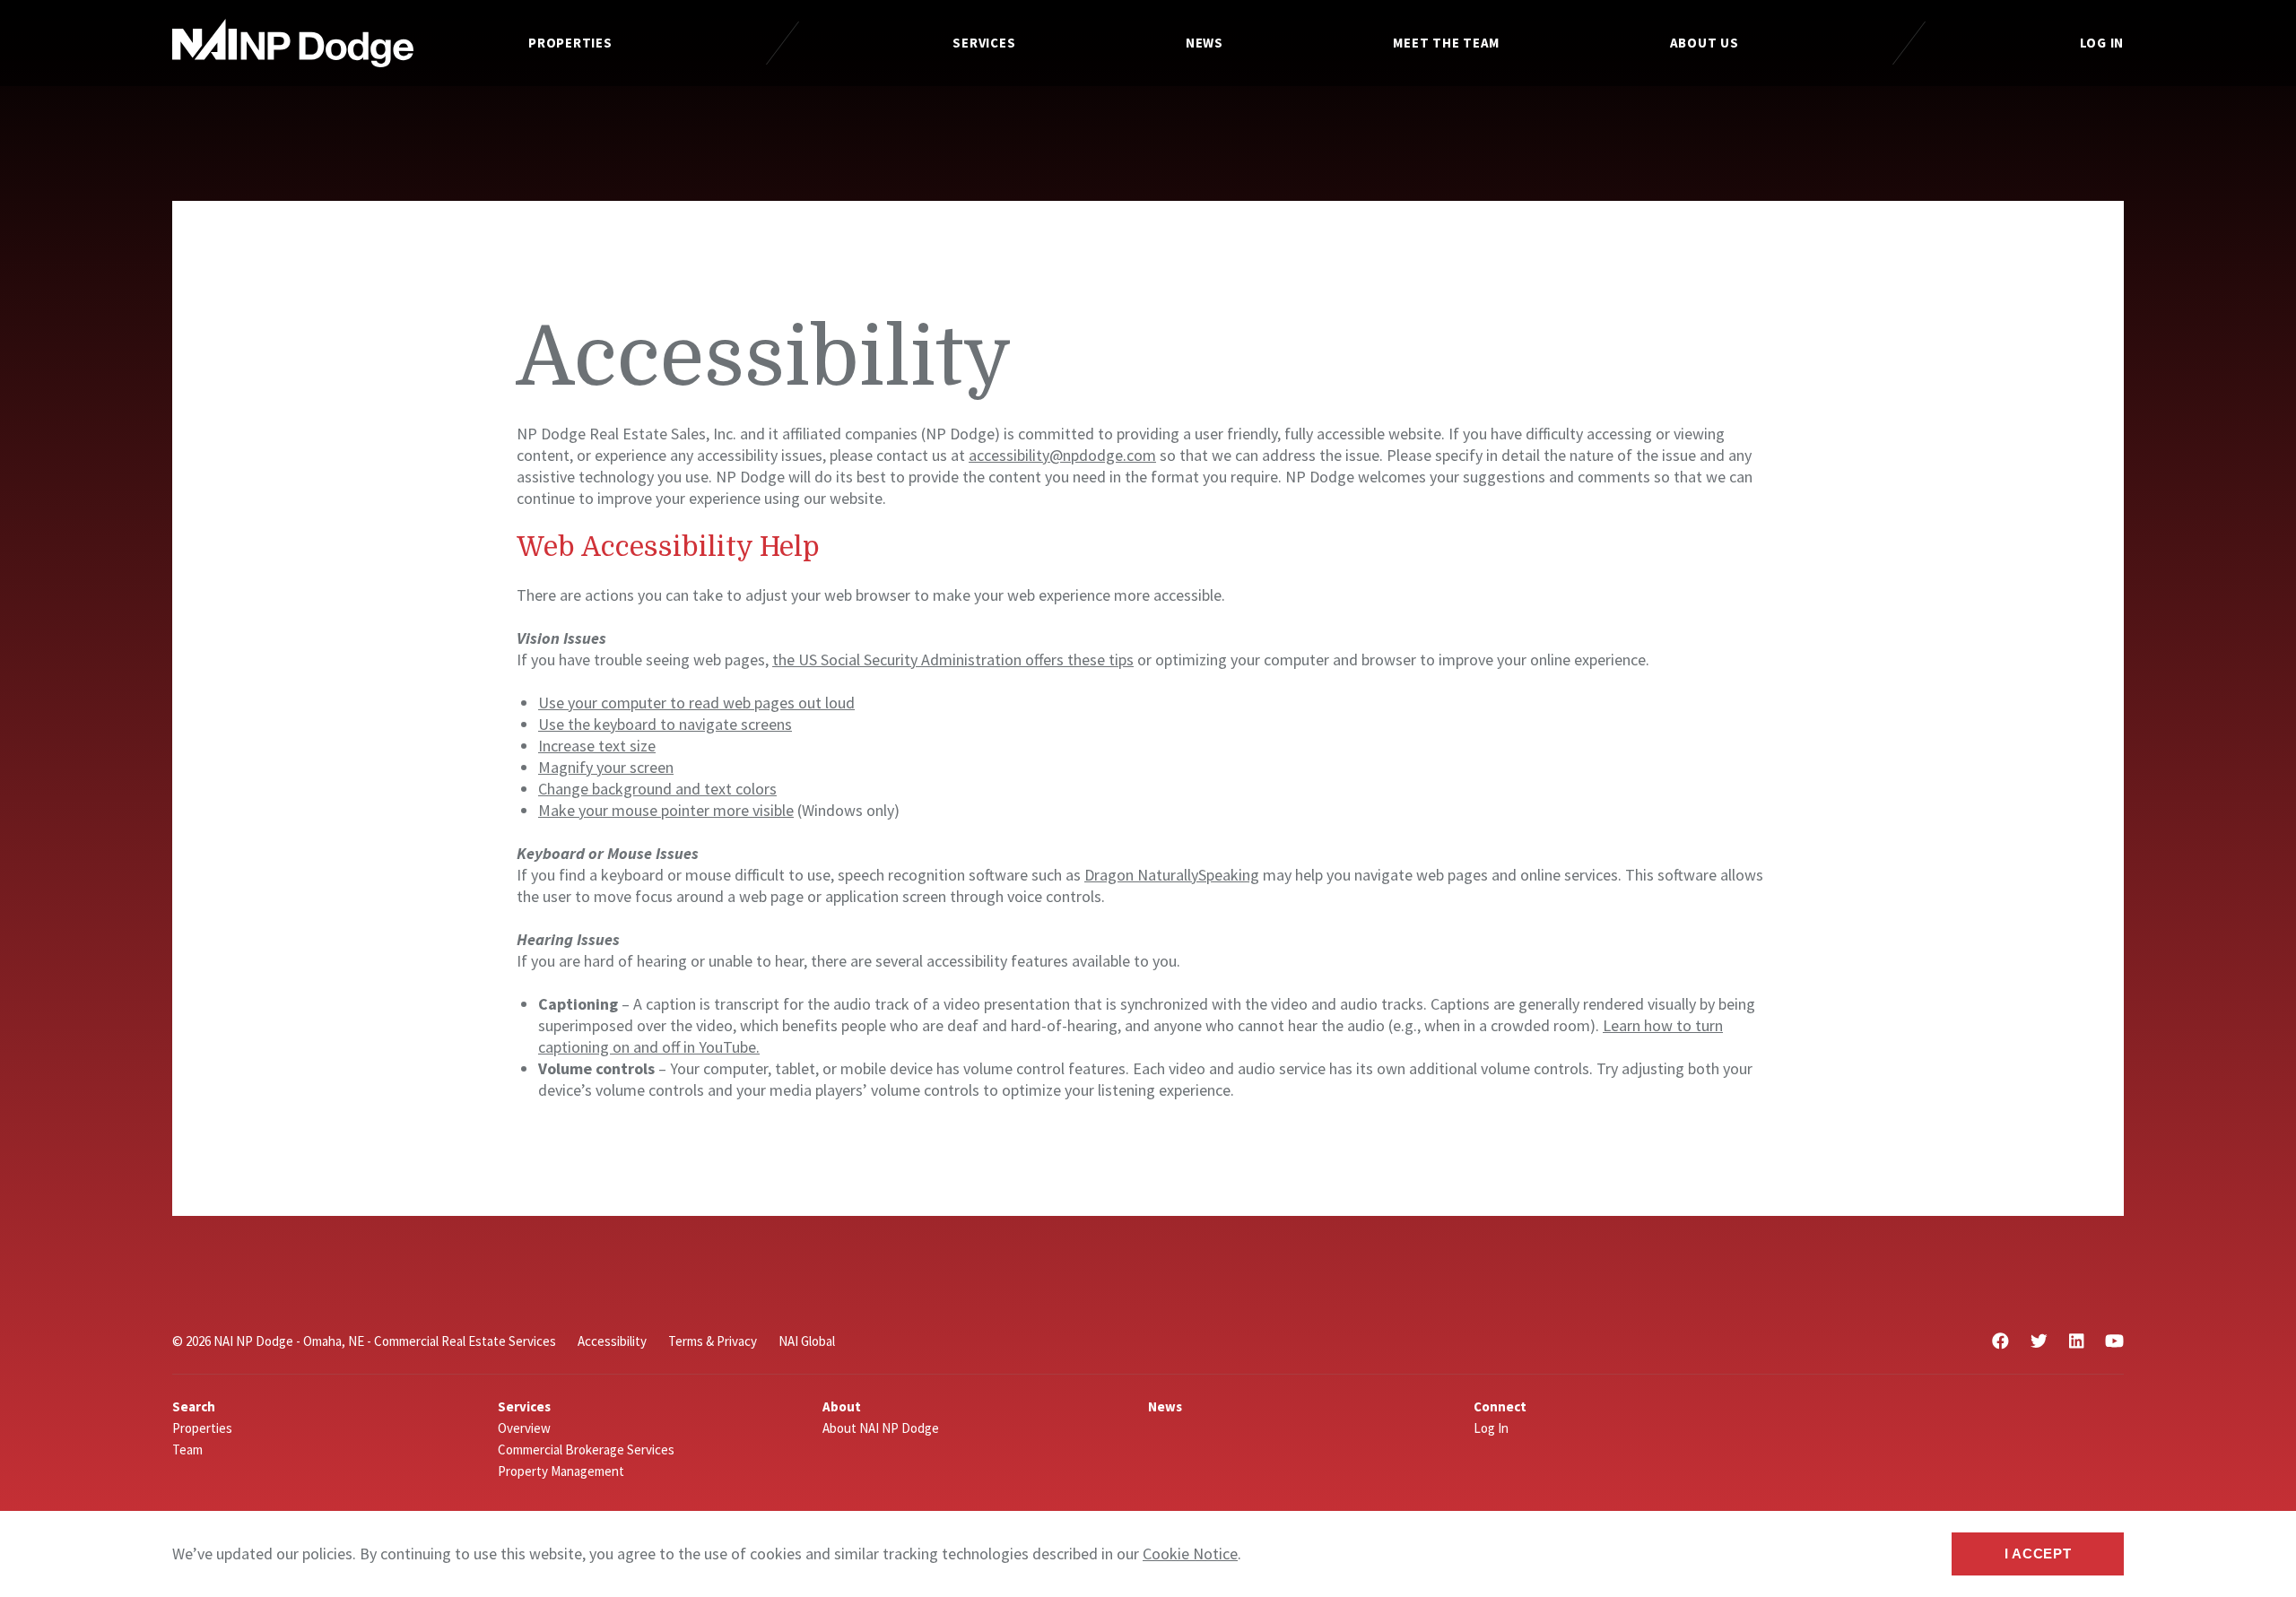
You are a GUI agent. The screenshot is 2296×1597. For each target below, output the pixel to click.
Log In (2102, 43)
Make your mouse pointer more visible (666, 810)
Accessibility (612, 1341)
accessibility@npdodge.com (1062, 455)
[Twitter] (2039, 1341)
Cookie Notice (1190, 1554)
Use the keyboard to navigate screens (665, 724)
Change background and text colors (657, 789)
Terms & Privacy (713, 1341)
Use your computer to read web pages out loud (696, 703)
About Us (1705, 43)
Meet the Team (1446, 43)
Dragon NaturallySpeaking (1172, 875)
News (1205, 43)
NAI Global (807, 1341)
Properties (570, 43)
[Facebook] (2000, 1341)
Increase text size (597, 746)
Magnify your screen (606, 767)
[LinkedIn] (2076, 1341)
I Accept (2038, 1554)
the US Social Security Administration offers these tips (953, 660)
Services (984, 43)
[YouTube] (2114, 1341)
